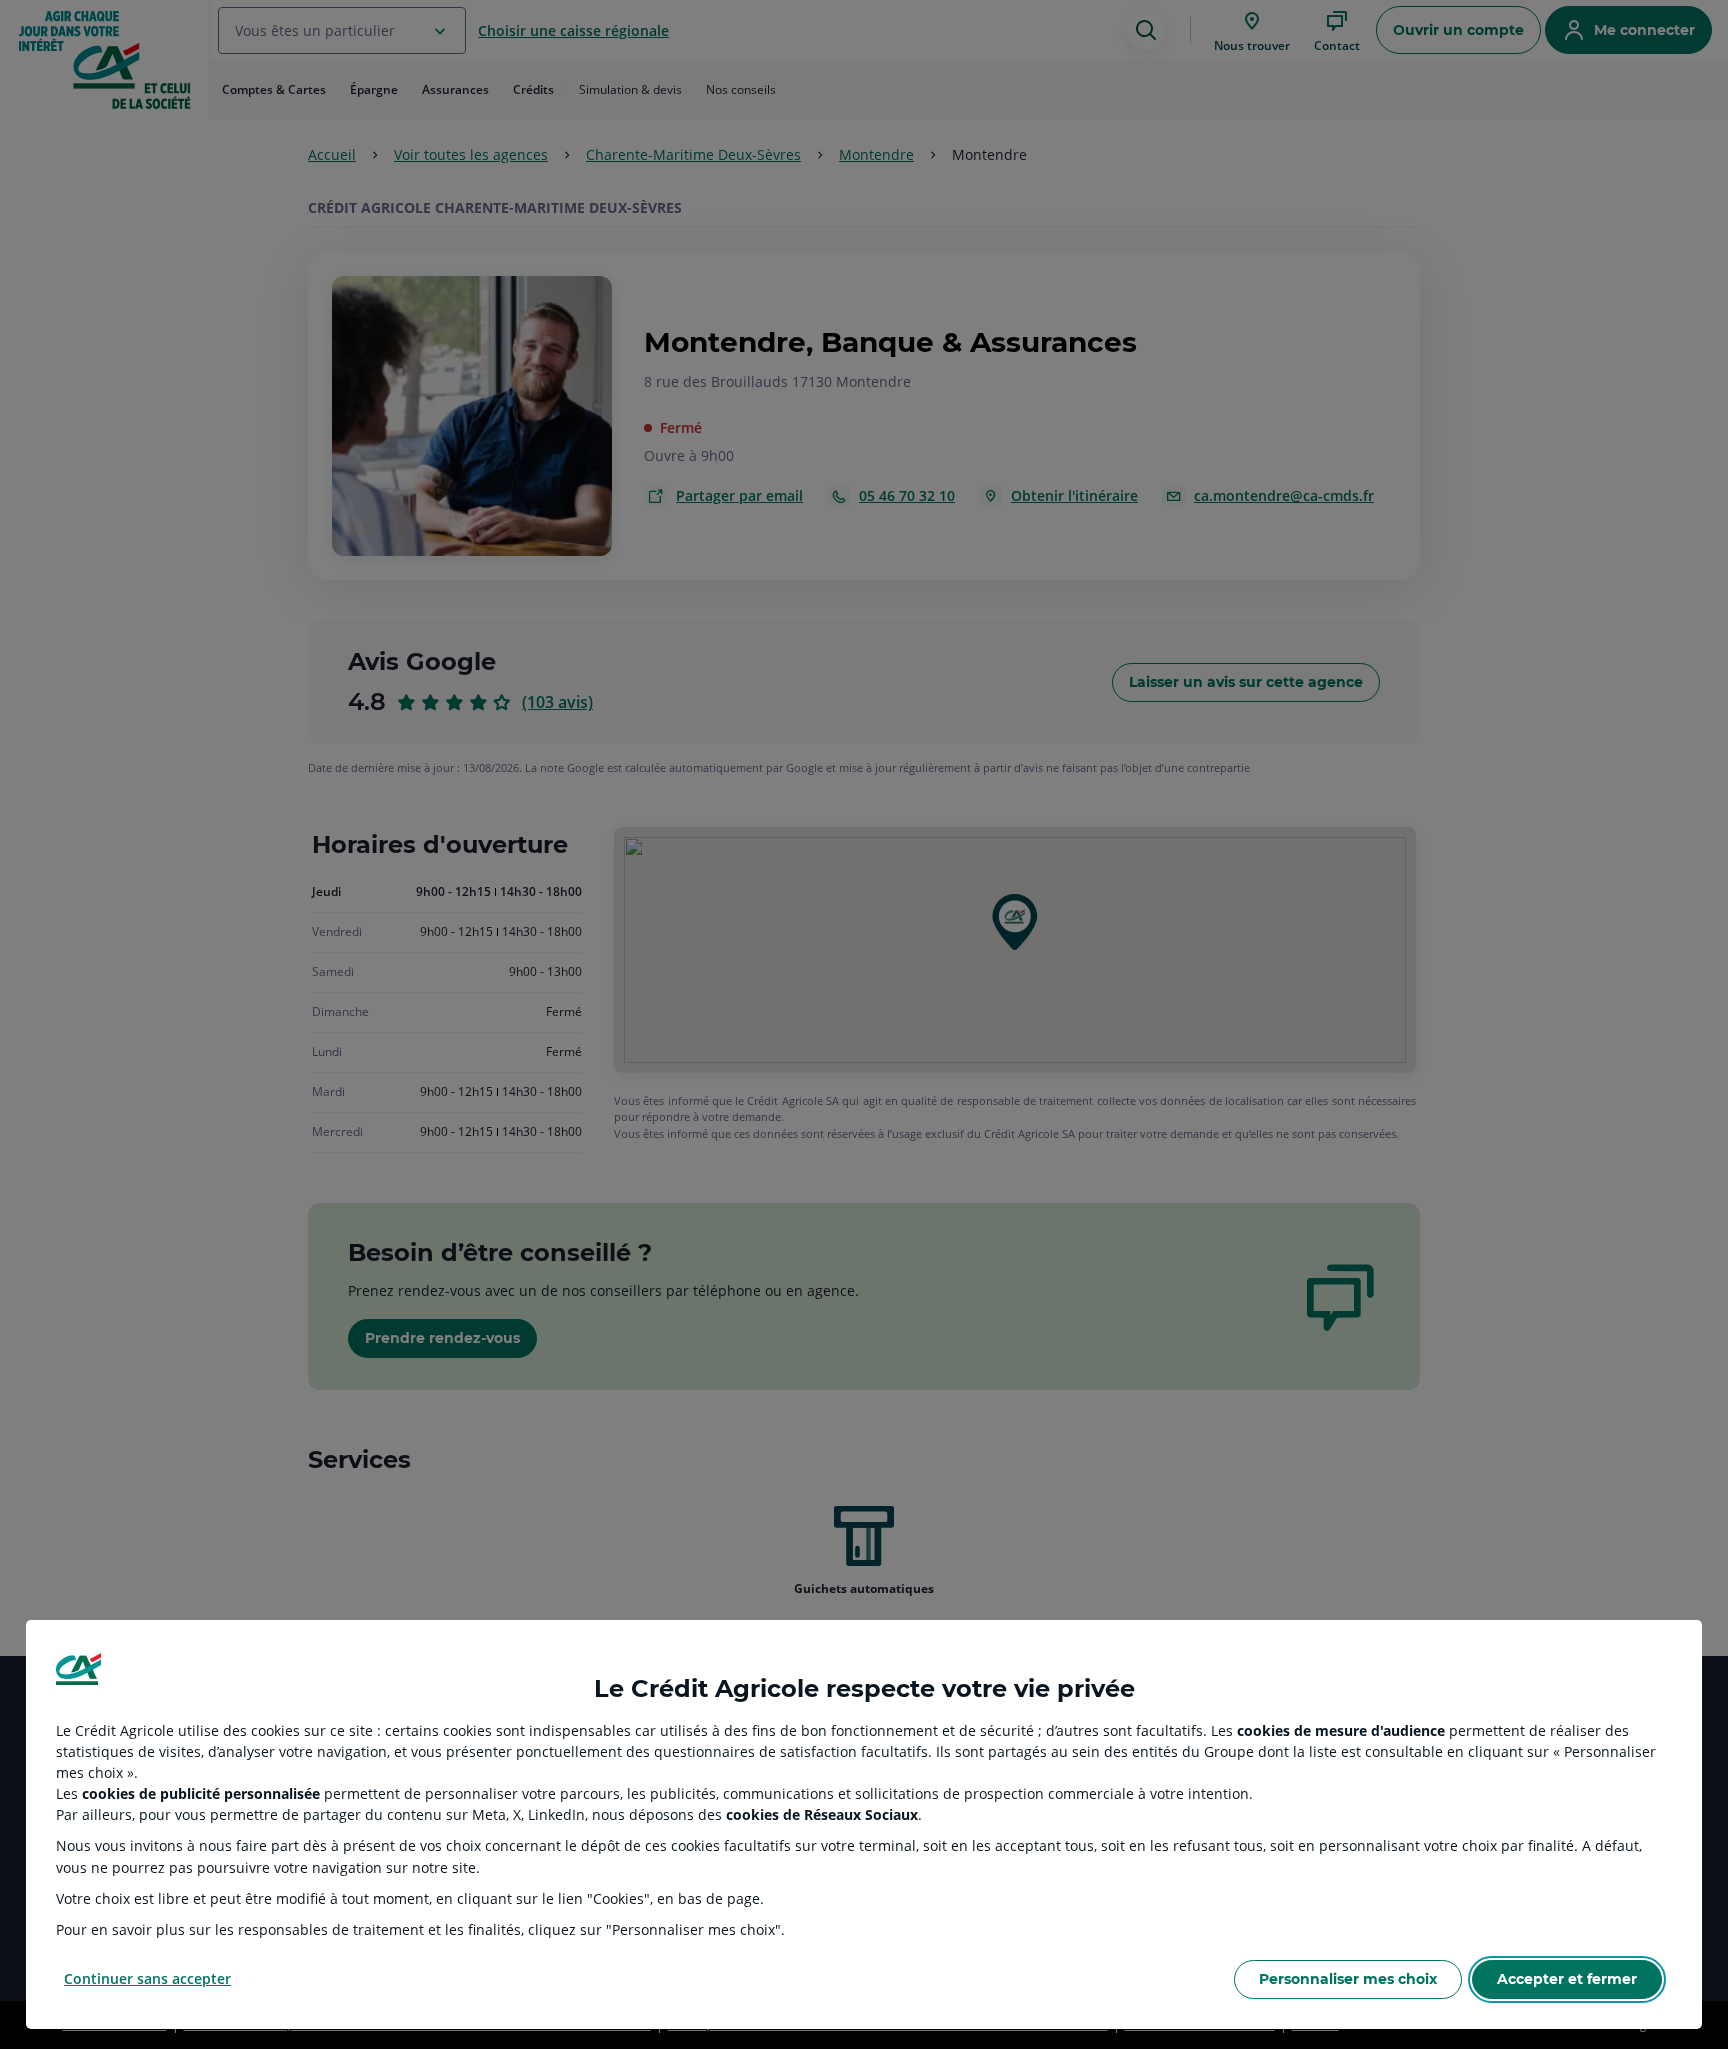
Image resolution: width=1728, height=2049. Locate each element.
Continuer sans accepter (147, 1978)
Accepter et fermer (1567, 1979)
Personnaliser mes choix (1348, 1979)
